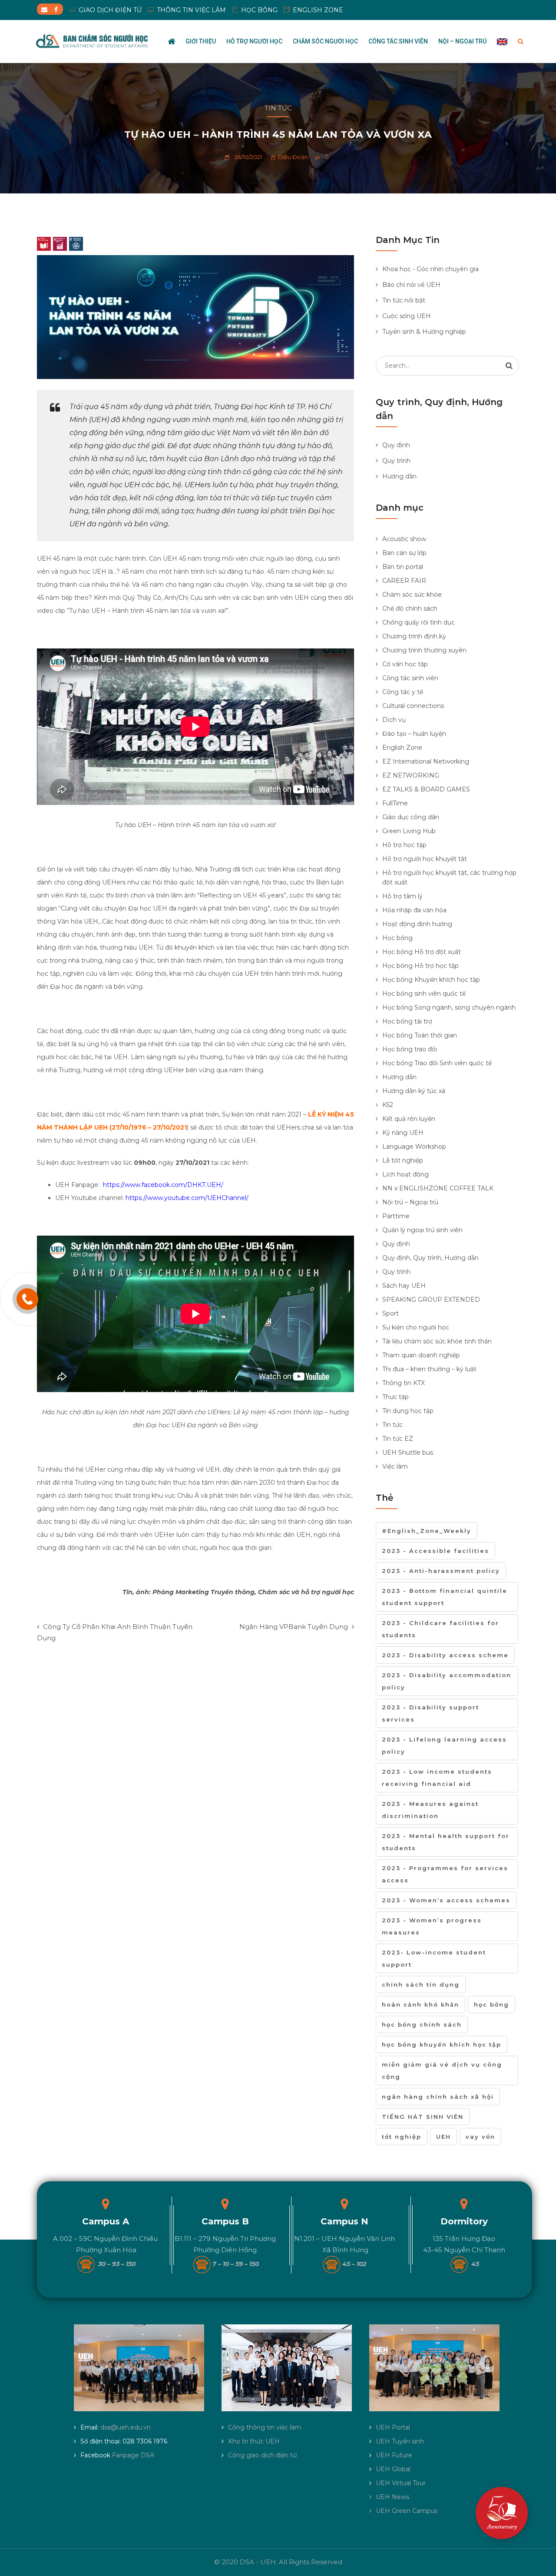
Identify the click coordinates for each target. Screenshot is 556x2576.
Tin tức (278, 108)
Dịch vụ (394, 720)
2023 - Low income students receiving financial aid (437, 1778)
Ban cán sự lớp (404, 553)
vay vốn (480, 2137)
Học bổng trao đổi (410, 1049)
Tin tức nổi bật (404, 300)
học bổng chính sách (422, 2024)
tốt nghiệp (402, 2137)
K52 (388, 1105)
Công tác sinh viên (398, 41)
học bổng (491, 2004)
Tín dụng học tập (408, 1411)
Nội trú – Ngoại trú (410, 1202)
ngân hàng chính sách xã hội (438, 2097)
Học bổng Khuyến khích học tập (431, 980)
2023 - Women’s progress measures (432, 1926)
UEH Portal (393, 2427)
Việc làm (395, 1466)
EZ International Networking (426, 761)
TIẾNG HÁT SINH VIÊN (423, 2117)
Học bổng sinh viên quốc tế (424, 994)
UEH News (392, 2497)
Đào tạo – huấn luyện (414, 734)
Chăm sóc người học (325, 41)
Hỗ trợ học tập (404, 845)
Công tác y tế (403, 692)
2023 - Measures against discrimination (430, 1810)
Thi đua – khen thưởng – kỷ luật (429, 1369)
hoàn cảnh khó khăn (420, 2004)
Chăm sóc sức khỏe (412, 595)
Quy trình (396, 461)
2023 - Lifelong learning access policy (444, 1745)
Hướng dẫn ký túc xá (414, 1091)
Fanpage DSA (133, 2455)
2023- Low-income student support (434, 1958)
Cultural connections (413, 706)
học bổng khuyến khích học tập (442, 2044)
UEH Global (393, 2469)
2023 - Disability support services (430, 1713)
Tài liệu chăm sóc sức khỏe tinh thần (437, 1341)
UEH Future (394, 2455)
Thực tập (395, 1397)
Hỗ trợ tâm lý (402, 896)
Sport (391, 1313)
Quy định (396, 445)
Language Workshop (414, 1147)
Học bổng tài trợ (407, 1021)
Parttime (396, 1216)
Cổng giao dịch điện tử (262, 2455)
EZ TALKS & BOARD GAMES (426, 789)
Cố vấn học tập (405, 664)
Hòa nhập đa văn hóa (414, 910)
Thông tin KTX (404, 1383)
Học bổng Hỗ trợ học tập (420, 966)
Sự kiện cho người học (416, 1327)
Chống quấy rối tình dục (419, 622)
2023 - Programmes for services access (445, 1874)
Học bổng (397, 938)
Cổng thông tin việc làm (265, 2427)
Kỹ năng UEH (403, 1133)
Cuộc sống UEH (407, 316)
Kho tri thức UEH (254, 2441)
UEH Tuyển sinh (400, 2441)
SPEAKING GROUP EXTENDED (431, 1300)
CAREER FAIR (404, 581)
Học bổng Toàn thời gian (420, 1035)
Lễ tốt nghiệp (403, 1160)
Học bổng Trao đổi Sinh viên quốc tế (437, 1063)
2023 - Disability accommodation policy (447, 1681)
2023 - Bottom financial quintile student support (445, 1597)
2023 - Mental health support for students (446, 1842)
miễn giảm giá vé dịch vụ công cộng (442, 2071)
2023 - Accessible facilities (435, 1551)
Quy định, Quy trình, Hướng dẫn (430, 1258)
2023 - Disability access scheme (445, 1655)
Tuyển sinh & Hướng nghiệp (424, 332)
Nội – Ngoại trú (462, 41)
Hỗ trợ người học (254, 41)
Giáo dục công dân (411, 817)
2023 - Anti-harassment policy (441, 1571)
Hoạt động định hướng (417, 924)
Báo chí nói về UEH (411, 285)
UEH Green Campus (407, 2511)
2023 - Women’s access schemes (446, 1900)
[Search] (509, 366)
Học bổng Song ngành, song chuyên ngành (449, 1007)
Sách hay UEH (404, 1286)
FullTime (395, 803)
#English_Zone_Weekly (427, 1531)
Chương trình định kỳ (414, 636)
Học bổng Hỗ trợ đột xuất (422, 952)
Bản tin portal (403, 567)
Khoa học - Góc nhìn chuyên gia (430, 269)
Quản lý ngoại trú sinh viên (422, 1230)
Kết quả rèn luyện (409, 1119)
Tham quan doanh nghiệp (421, 1355)
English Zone (402, 748)
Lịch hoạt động (405, 1174)
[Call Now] (27, 1299)
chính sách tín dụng (421, 1984)
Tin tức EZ (398, 1439)
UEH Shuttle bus (408, 1453)
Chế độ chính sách (410, 608)
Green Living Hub (409, 831)
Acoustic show (404, 539)
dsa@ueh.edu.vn (126, 2427)
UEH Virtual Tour (401, 2483)
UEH (443, 2137)
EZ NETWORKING (411, 775)
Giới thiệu (201, 41)
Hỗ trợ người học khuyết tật (425, 859)
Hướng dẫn (399, 476)
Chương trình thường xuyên (424, 650)
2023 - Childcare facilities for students (440, 1629)
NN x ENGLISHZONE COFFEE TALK (438, 1188)
